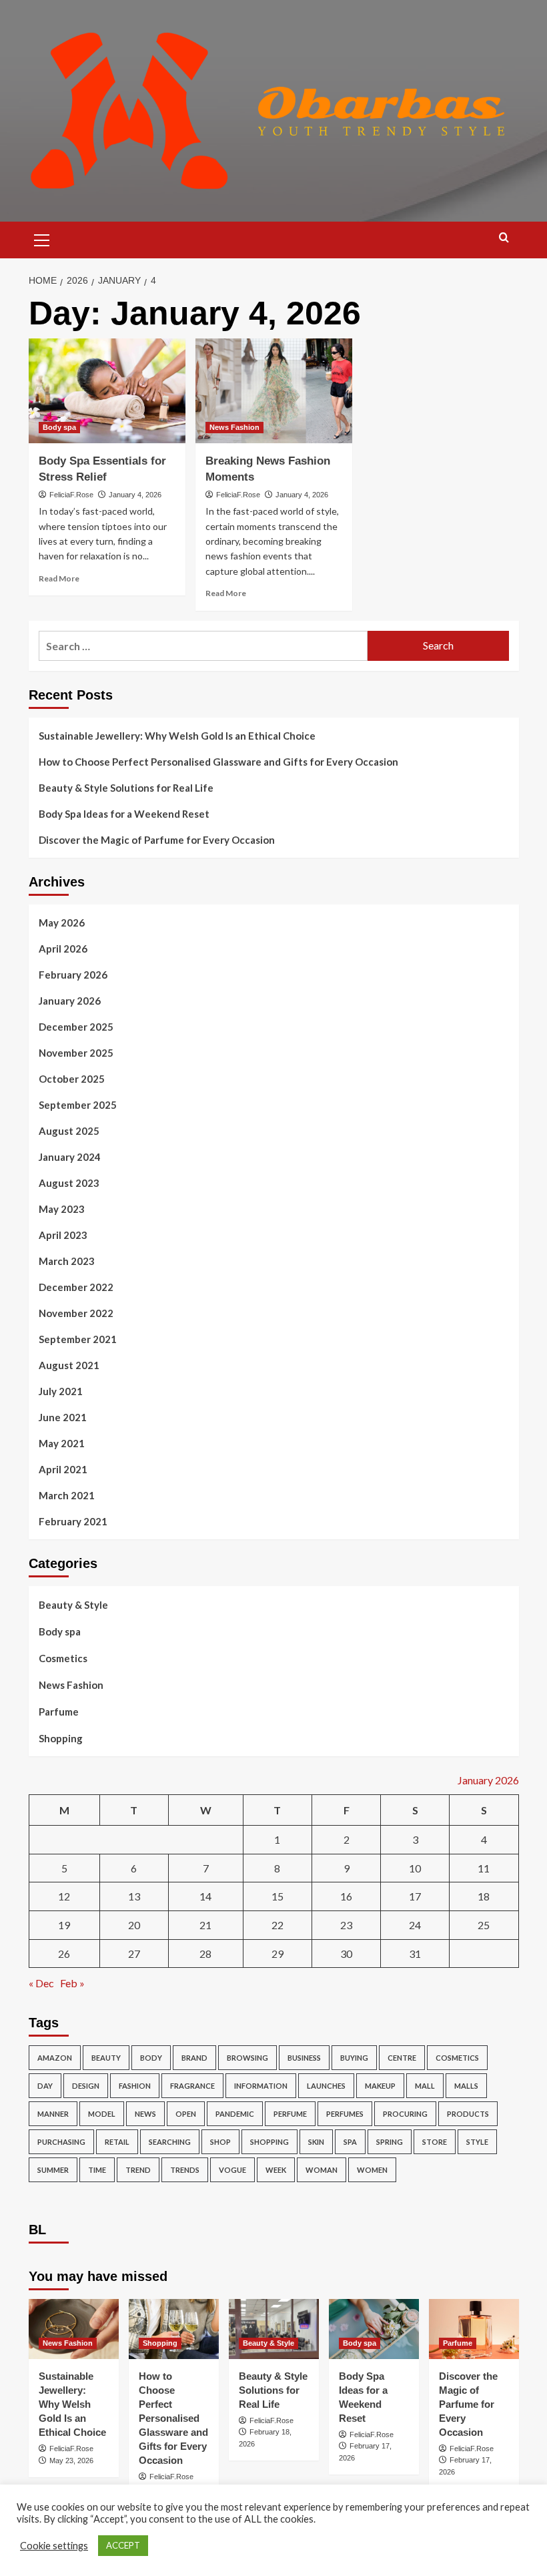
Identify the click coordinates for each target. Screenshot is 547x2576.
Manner (53, 2114)
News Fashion (234, 427)
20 (134, 1925)
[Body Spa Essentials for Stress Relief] (107, 391)
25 (484, 1925)
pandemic (235, 2114)
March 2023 (67, 1261)
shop (220, 2142)
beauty (106, 2058)
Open (186, 2114)
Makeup (380, 2086)
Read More (59, 578)
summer (53, 2170)
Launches (326, 2086)
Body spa (59, 427)
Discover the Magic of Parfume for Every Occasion (157, 840)
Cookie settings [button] (54, 2546)
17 (415, 1896)
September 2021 (78, 1339)
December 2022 (76, 1287)
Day (45, 2086)
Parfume (59, 1712)
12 (64, 1896)
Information (261, 2086)
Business (304, 2058)
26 (64, 1954)
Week (276, 2170)
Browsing (247, 2058)
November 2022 (76, 1313)
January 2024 (70, 1157)
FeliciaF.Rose (71, 495)
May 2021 (62, 1443)
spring (390, 2142)
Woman (322, 2170)
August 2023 (69, 1183)
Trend (138, 2170)
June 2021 (63, 1417)
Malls (466, 2086)
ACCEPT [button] (123, 2545)
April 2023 (63, 1235)
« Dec (41, 1983)
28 (205, 1954)
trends (185, 2170)
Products (468, 2114)
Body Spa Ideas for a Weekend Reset (124, 814)
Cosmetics (63, 1658)
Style (477, 2142)
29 (278, 1954)
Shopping (61, 1738)
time (97, 2170)
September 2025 (78, 1105)
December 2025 (76, 1027)
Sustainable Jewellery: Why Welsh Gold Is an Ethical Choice (177, 736)
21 (205, 1925)
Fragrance (192, 2086)
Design (86, 2086)
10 (415, 1868)
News (145, 2114)
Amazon (55, 2058)
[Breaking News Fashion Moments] (274, 391)
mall (425, 2086)
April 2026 (63, 949)
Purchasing (61, 2142)
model (102, 2114)
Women (372, 2170)
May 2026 (62, 923)
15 (278, 1896)
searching (170, 2142)
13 (134, 1896)
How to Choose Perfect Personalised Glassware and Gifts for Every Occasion (218, 762)
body (151, 2058)
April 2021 (63, 1469)
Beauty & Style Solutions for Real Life (126, 788)
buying (354, 2058)
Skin (316, 2142)
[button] (42, 238)
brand (194, 2058)
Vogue (232, 2170)
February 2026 (73, 975)
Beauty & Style (73, 1605)
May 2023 (62, 1209)
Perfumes (345, 2114)
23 (346, 1925)
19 (64, 1925)
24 (415, 1925)
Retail (117, 2142)
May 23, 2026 (71, 2461)
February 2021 (73, 1521)
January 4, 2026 (135, 495)
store (435, 2142)
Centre (402, 2058)
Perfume (290, 2114)
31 (415, 1954)
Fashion (135, 2086)
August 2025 (69, 1131)
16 (346, 1896)
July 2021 (61, 1391)
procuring (405, 2114)
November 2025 (76, 1053)
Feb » (72, 1983)
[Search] (504, 238)
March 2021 (67, 1495)
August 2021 (69, 1365)
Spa (350, 2142)
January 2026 (70, 1001)
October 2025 (72, 1079)
